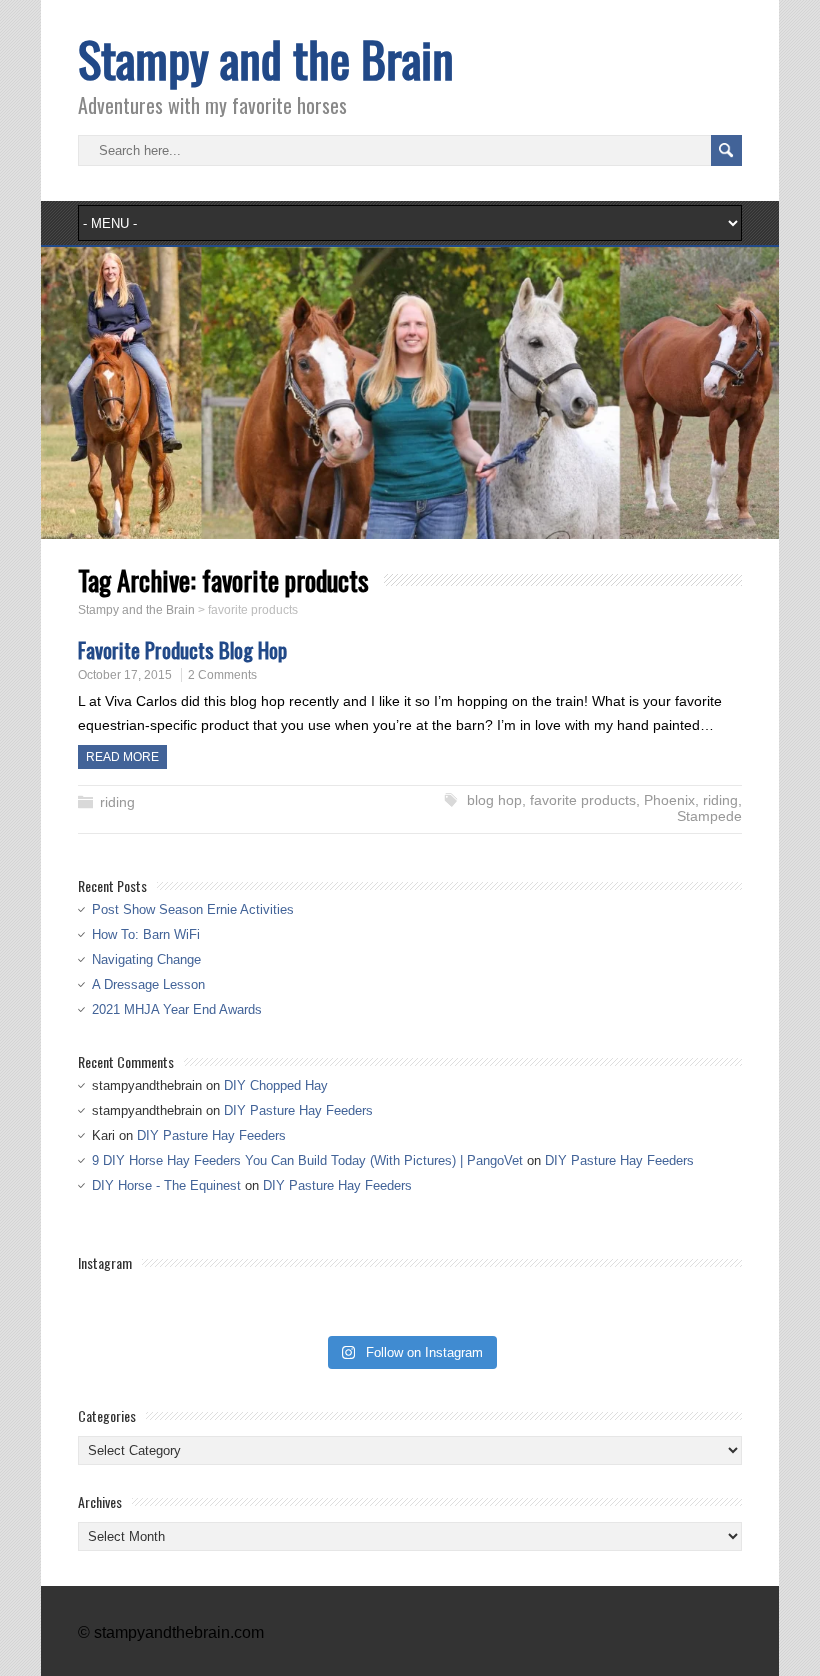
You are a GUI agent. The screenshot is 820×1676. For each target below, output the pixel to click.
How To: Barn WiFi (146, 934)
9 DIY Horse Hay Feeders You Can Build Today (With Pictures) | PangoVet (307, 1160)
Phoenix (669, 800)
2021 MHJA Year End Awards (177, 1009)
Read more (122, 757)
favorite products (583, 800)
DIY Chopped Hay (276, 1085)
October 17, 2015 (125, 675)
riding (117, 802)
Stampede (709, 816)
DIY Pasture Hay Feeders (298, 1110)
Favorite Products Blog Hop (182, 649)
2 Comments (222, 675)
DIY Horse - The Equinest (166, 1185)
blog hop (494, 800)
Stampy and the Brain (266, 58)
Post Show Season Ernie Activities (193, 909)
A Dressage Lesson (148, 984)
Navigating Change (146, 959)
